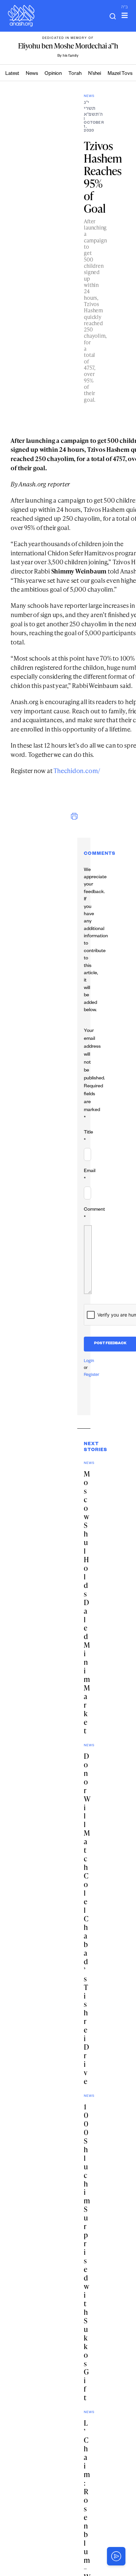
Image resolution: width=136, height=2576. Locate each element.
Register (92, 1375)
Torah (75, 74)
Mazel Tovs (120, 74)
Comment (94, 1214)
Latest (12, 74)
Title (88, 1137)
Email (90, 1175)
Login (89, 1361)
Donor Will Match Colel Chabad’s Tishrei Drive (87, 1919)
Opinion (53, 74)
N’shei (95, 74)
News (32, 74)
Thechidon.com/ (77, 771)
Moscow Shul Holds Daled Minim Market (87, 1602)
